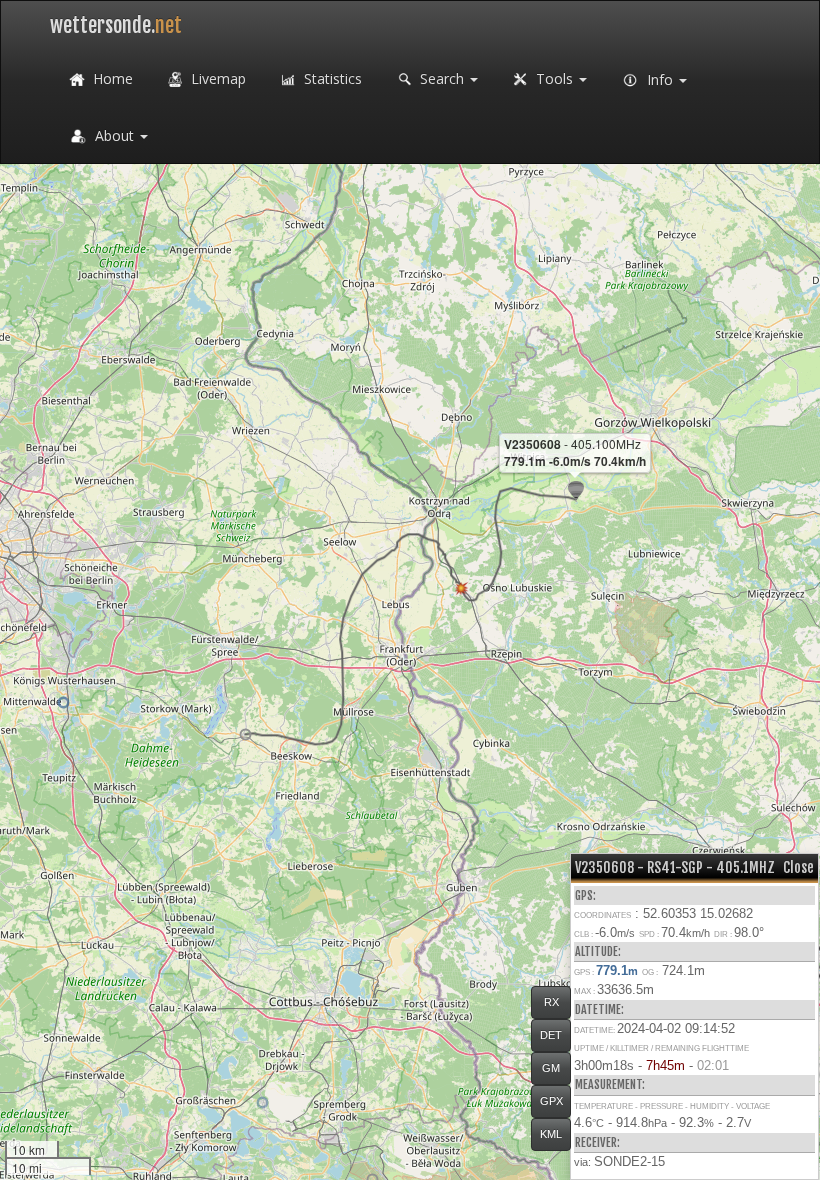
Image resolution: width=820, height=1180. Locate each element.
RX (551, 1002)
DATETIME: (599, 1009)
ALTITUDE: (598, 951)
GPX (551, 1101)
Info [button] (660, 79)
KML (551, 1134)
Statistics (331, 78)
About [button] (114, 135)
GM (551, 1068)
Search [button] (442, 78)
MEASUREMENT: (610, 1084)
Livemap (216, 78)
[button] (262, 1102)
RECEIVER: (597, 1142)
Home (111, 78)
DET (551, 1035)
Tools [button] (554, 78)
